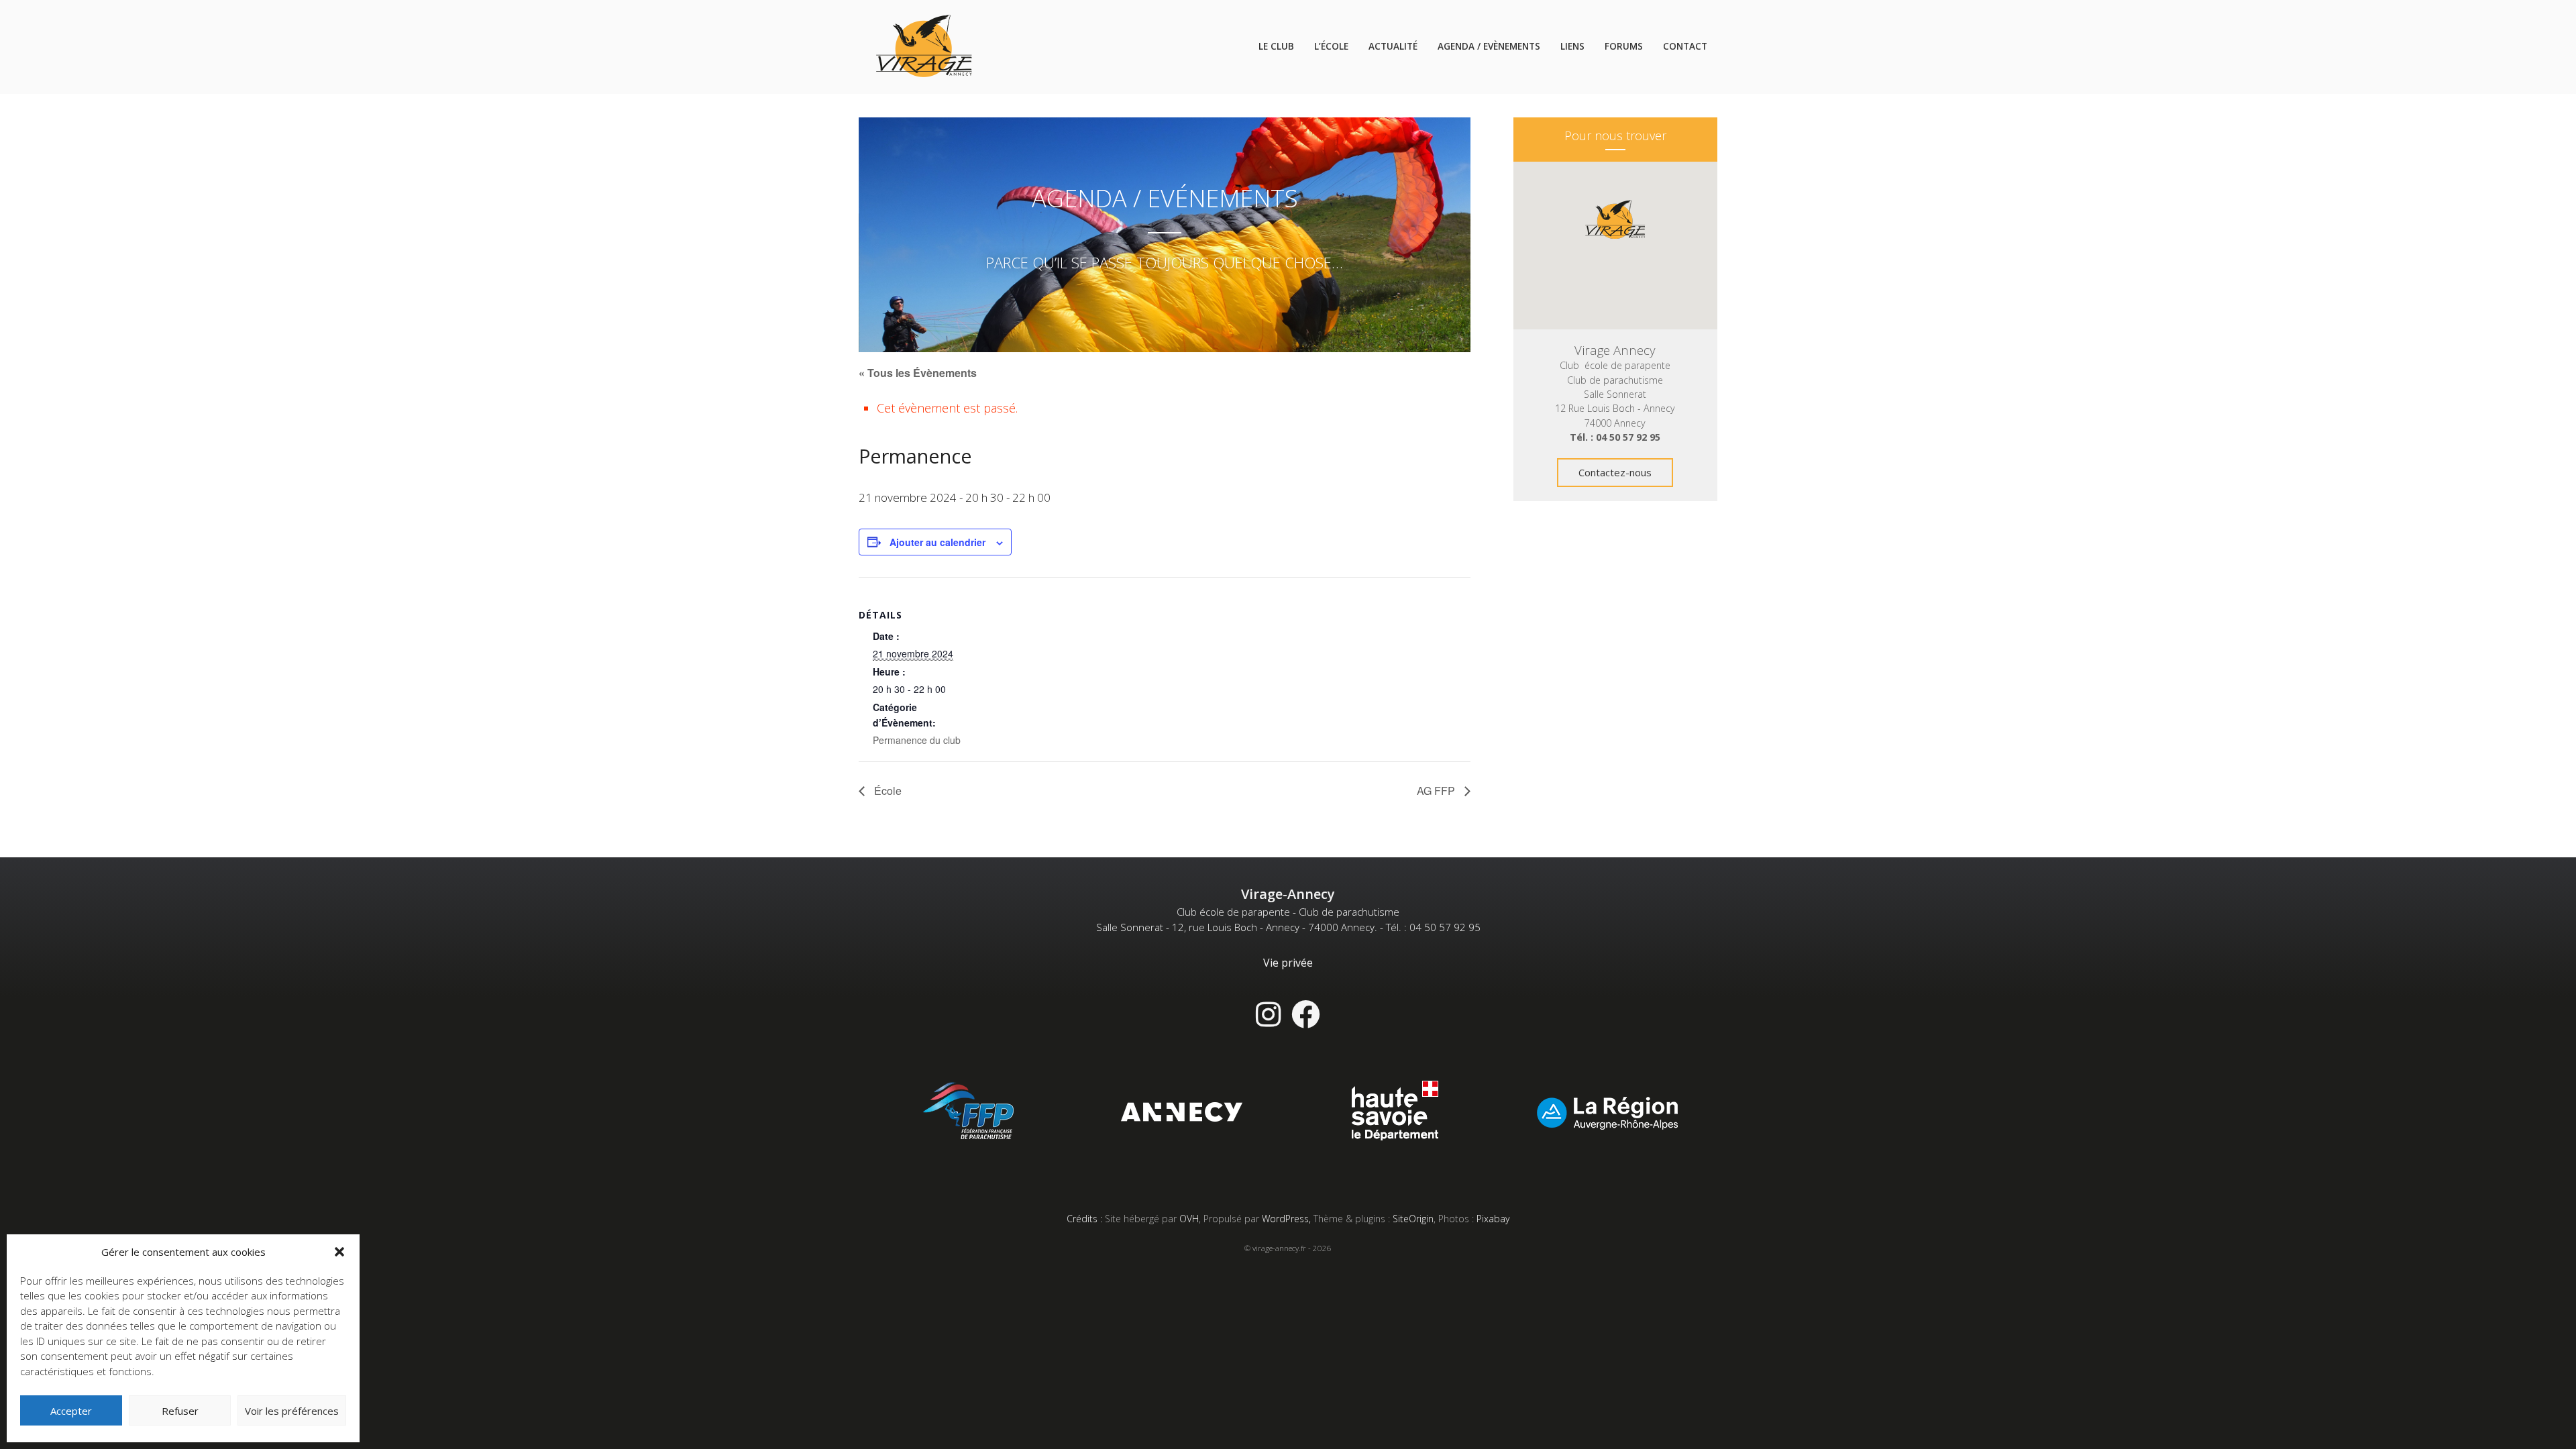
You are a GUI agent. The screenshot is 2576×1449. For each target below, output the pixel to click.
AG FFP (1437, 791)
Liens (1572, 46)
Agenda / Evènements (1489, 46)
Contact (1685, 46)
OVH (1189, 1219)
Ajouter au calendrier (937, 542)
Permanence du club (917, 740)
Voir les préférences (292, 1411)
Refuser (180, 1411)
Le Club (1276, 46)
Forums (1624, 46)
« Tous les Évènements (918, 373)
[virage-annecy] (924, 47)
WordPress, (1288, 1219)
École (887, 791)
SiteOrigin (1413, 1219)
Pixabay (1493, 1219)
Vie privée (1288, 963)
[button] (339, 1252)
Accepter (71, 1411)
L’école (1331, 46)
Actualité (1393, 46)
